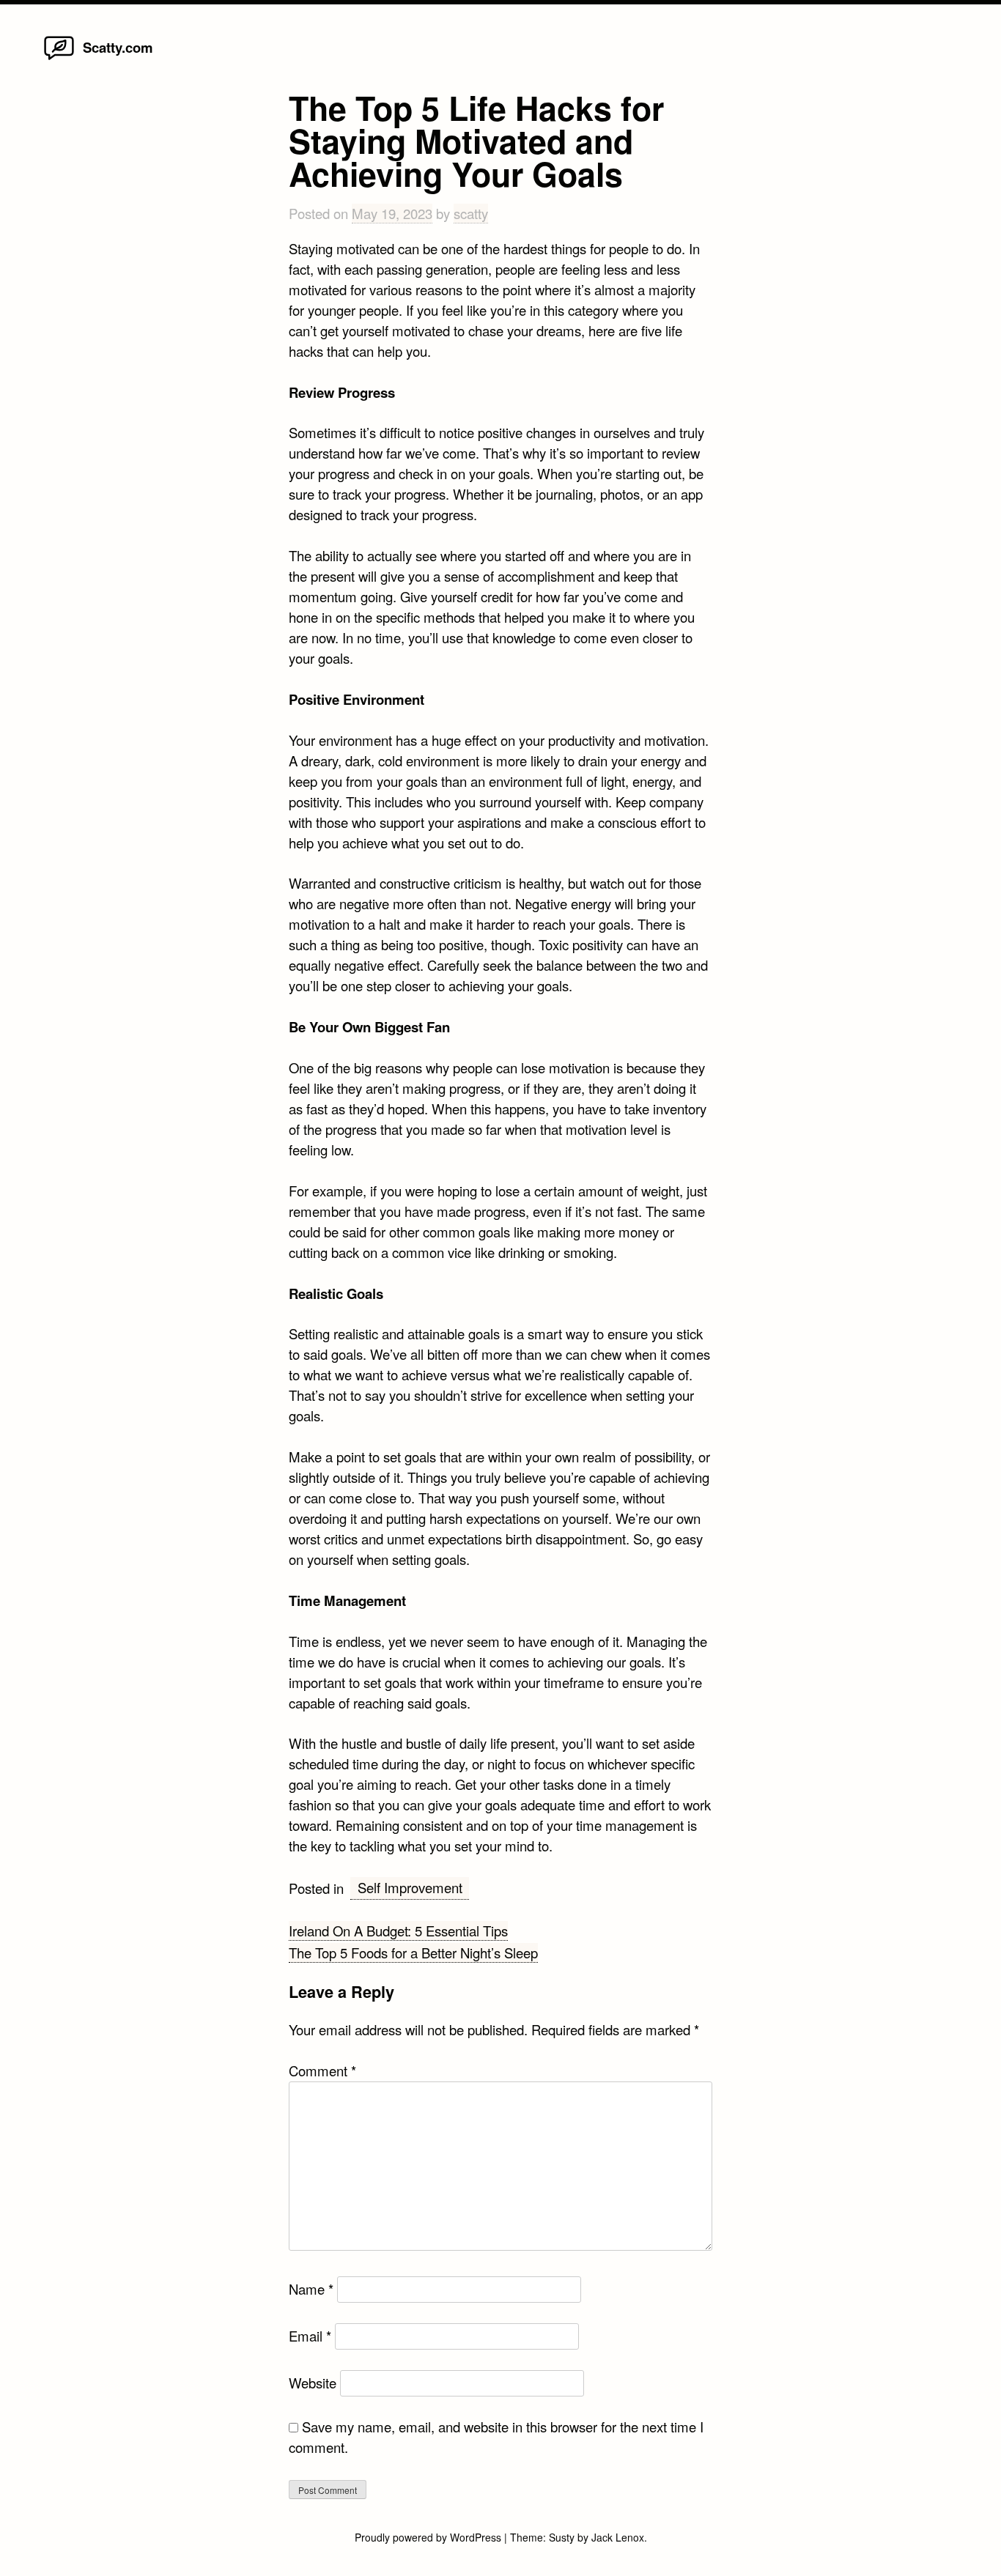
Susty (562, 2537)
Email (310, 2336)
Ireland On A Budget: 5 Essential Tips (398, 1931)
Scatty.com (118, 47)
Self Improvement (410, 1887)
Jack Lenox (618, 2537)
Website (313, 2383)
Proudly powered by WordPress (429, 2537)
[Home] (59, 59)
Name (311, 2289)
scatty (471, 213)
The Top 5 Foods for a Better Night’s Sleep (413, 1953)
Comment (322, 2070)
